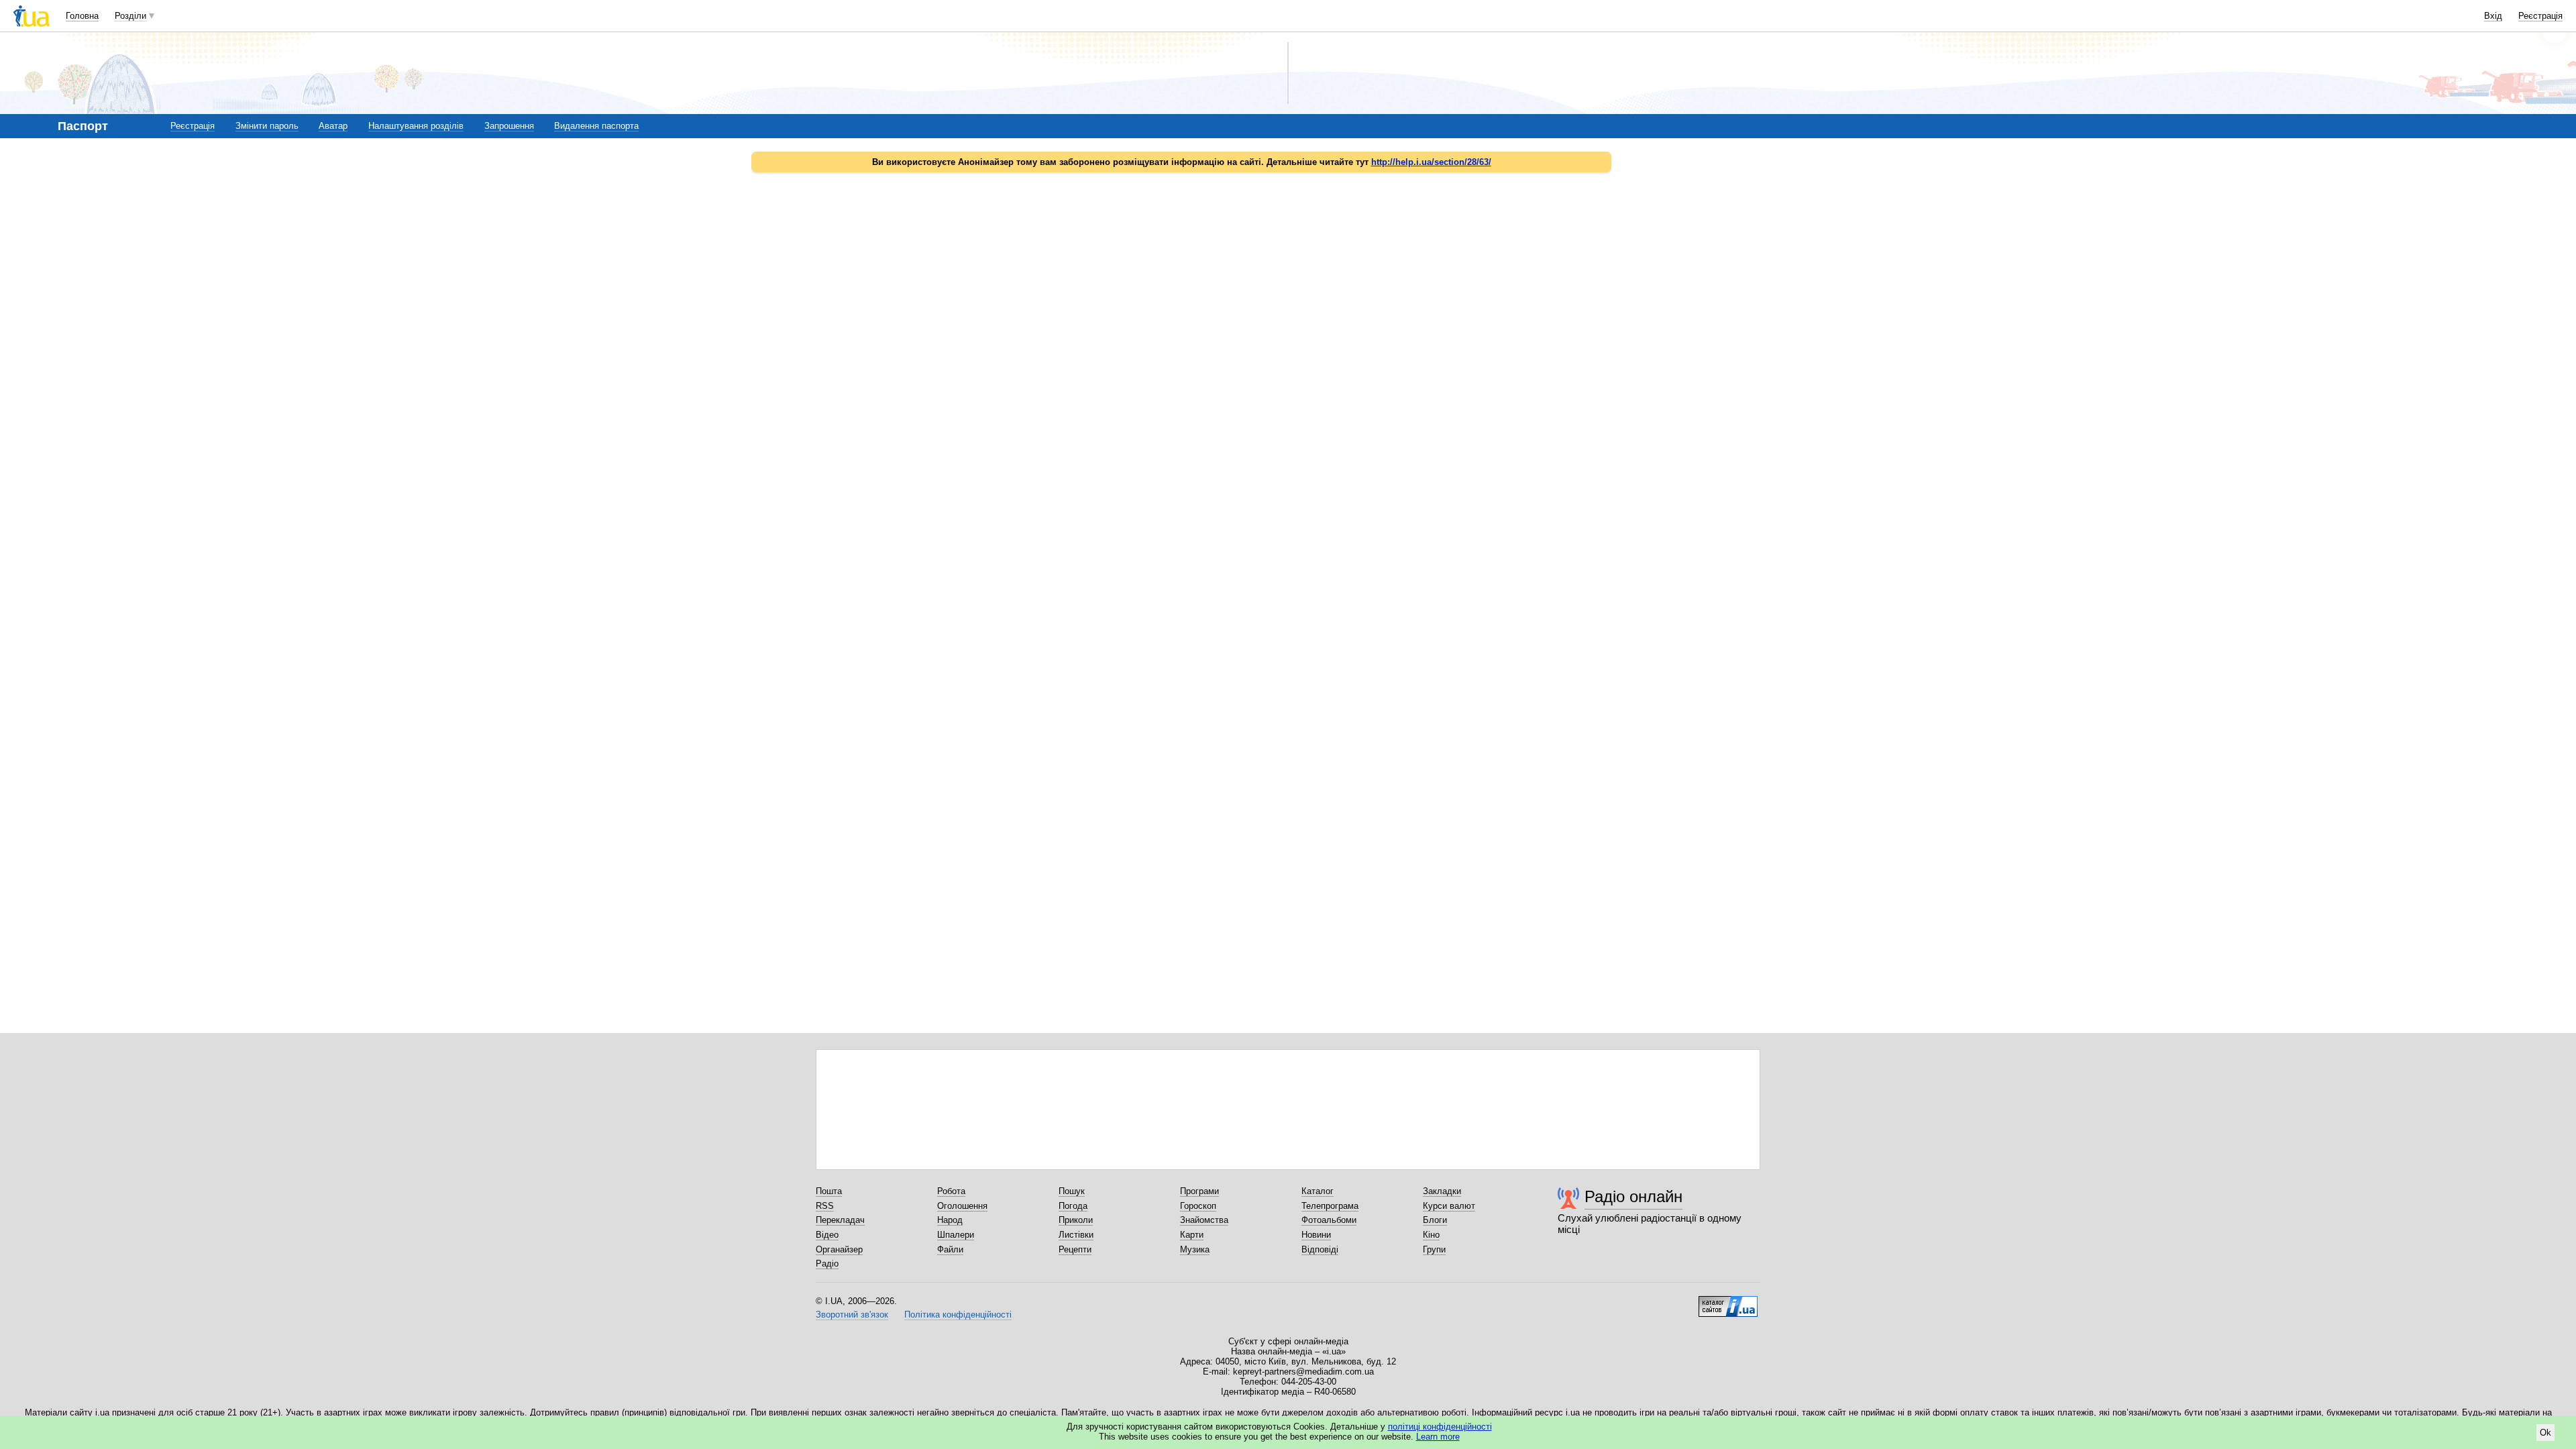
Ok (2545, 1433)
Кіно (1431, 1235)
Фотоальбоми (1329, 1220)
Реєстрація (2540, 16)
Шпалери (956, 1235)
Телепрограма (1330, 1206)
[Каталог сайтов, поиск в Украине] (1728, 1301)
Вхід (2493, 16)
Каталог (1318, 1191)
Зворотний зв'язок (852, 1314)
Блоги (1435, 1220)
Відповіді (1320, 1249)
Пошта (829, 1191)
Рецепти (1075, 1249)
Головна (82, 16)
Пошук (1072, 1191)
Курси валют (1449, 1206)
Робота (951, 1191)
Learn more (1438, 1437)
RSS (825, 1206)
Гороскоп (1198, 1206)
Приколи (1076, 1220)
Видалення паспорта (596, 126)
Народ (950, 1220)
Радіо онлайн (1633, 1196)
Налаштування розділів (416, 126)
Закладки (1442, 1191)
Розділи (130, 16)
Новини (1316, 1235)
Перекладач (840, 1220)
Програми (1199, 1191)
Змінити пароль (267, 126)
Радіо (827, 1264)
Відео (827, 1235)
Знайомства (1204, 1220)
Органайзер (839, 1249)
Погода (1073, 1206)
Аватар (333, 126)
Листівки (1076, 1235)
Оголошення (962, 1206)
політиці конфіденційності (1440, 1427)
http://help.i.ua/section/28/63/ (1431, 162)
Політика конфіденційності (958, 1314)
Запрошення (509, 126)
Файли (950, 1249)
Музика (1195, 1249)
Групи (1434, 1249)
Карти (1192, 1235)
